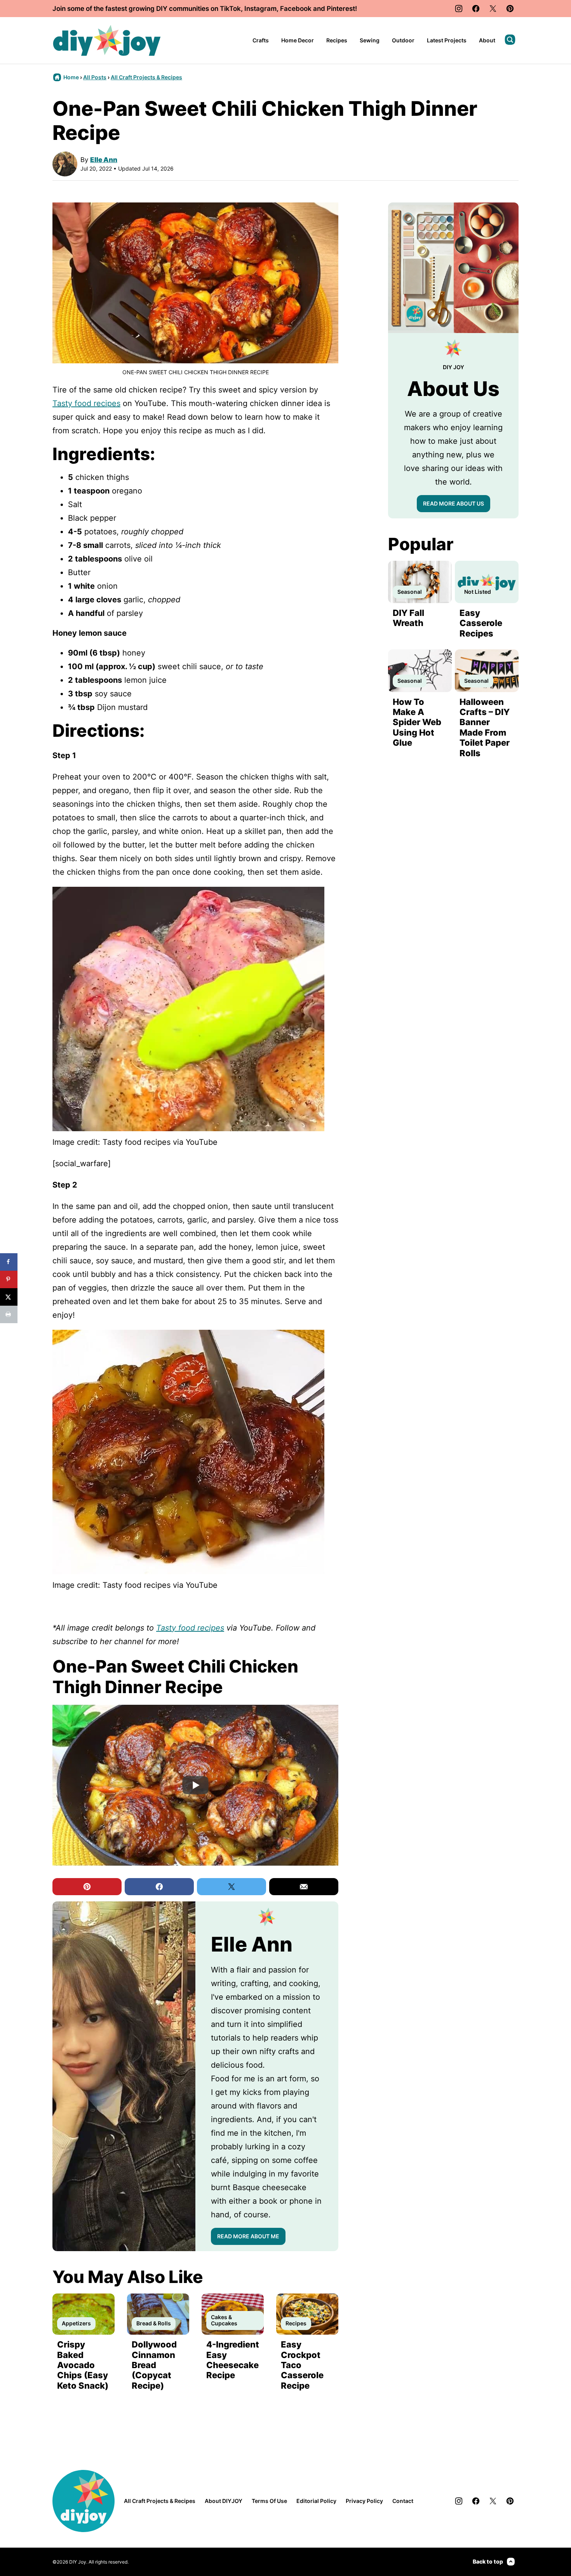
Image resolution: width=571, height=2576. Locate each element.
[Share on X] (9, 1297)
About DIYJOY (224, 2501)
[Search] (510, 40)
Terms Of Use (269, 2501)
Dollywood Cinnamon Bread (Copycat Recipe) (154, 2365)
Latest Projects (447, 40)
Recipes (337, 40)
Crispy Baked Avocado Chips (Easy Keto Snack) (83, 2365)
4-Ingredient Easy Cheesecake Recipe (233, 2360)
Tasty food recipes (86, 403)
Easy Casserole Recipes (481, 623)
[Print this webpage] (9, 1314)
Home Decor (298, 40)
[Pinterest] (510, 9)
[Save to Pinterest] (9, 1279)
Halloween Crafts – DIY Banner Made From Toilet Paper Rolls (485, 727)
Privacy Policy (364, 2501)
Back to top (488, 2561)
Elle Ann (104, 160)
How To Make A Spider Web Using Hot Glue (417, 722)
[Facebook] (476, 9)
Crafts (261, 40)
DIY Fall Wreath (408, 618)
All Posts (95, 77)
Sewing (370, 40)
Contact (403, 2501)
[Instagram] (459, 9)
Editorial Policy (316, 2501)
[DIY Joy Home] (107, 40)
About (487, 40)
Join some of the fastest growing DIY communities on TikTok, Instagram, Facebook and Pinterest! (205, 9)
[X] (493, 9)
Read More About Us (453, 503)
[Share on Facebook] (9, 1262)
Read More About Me (248, 2236)
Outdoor (403, 40)
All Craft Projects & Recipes (146, 77)
